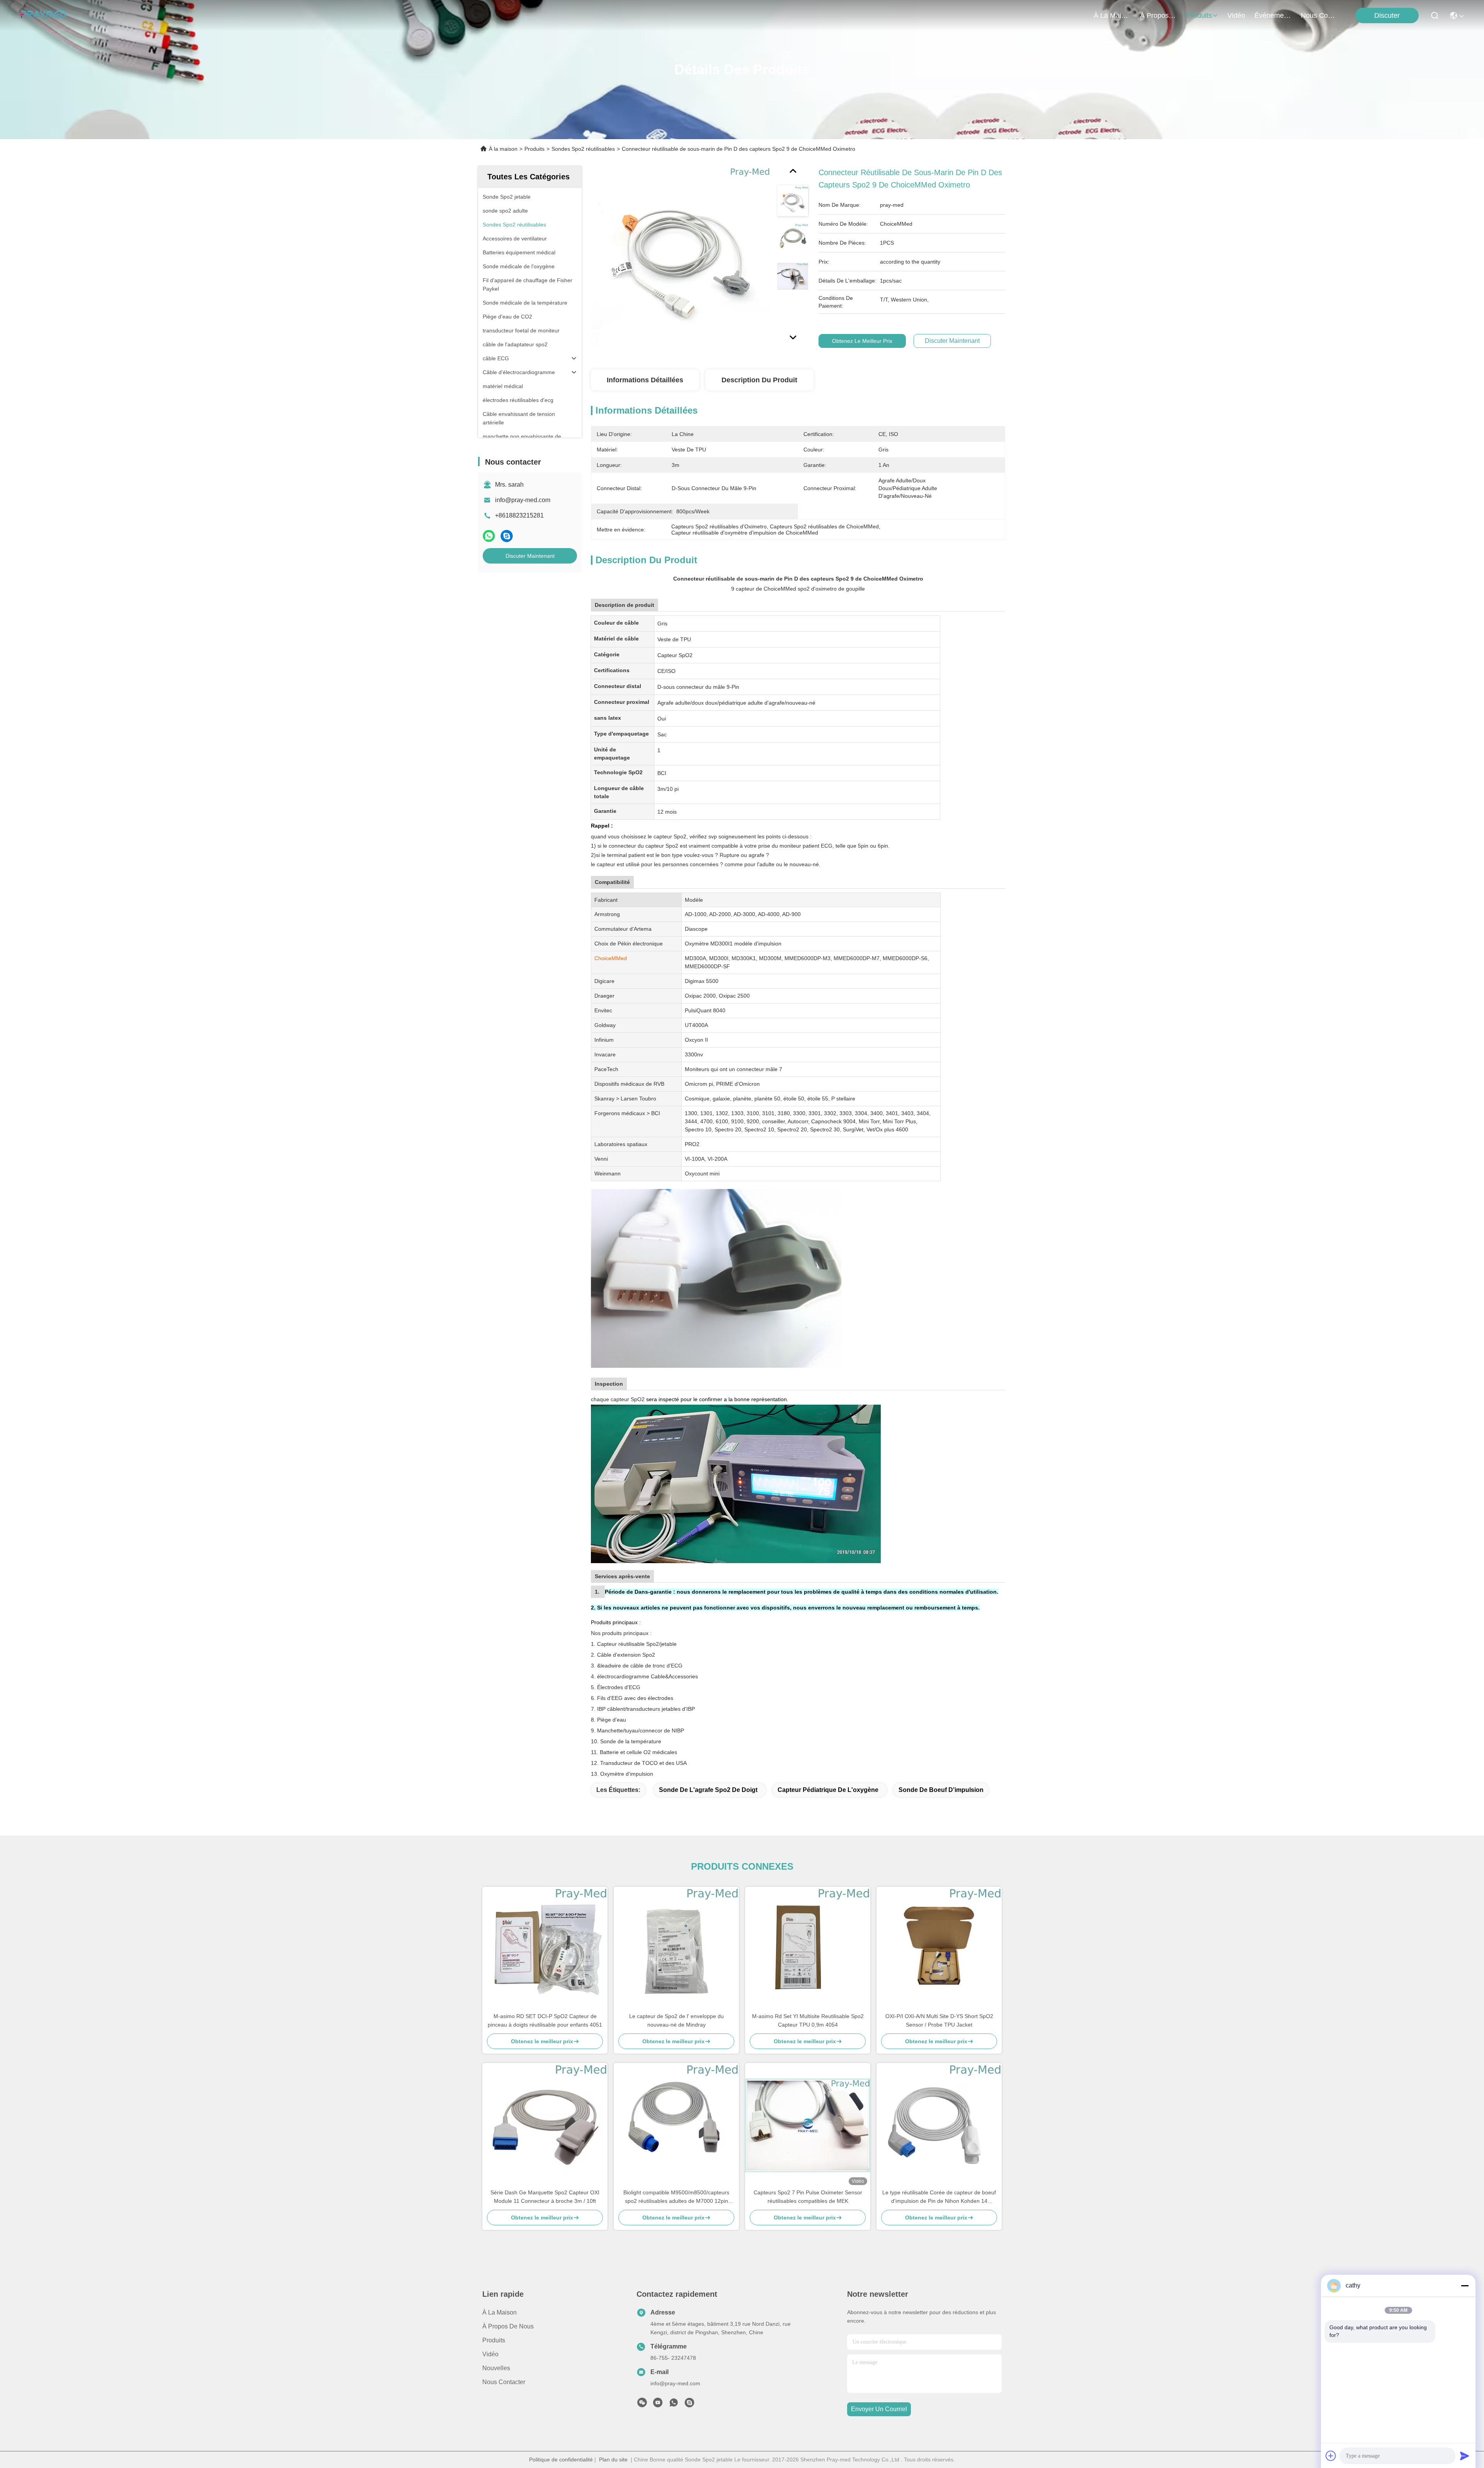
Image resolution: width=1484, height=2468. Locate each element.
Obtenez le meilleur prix (862, 341)
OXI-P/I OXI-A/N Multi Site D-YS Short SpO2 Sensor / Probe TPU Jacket (939, 2020)
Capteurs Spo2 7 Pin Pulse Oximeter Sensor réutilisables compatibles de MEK (808, 2197)
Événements (1273, 15)
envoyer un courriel (879, 2409)
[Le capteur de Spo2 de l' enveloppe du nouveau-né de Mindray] (676, 1949)
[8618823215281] (674, 2405)
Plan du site (613, 2459)
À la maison (1112, 15)
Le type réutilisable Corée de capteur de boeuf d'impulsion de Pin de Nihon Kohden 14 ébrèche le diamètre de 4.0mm (939, 2197)
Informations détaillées (645, 380)
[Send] (1465, 2456)
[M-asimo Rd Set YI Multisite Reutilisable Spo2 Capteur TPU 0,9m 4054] (808, 1949)
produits (1199, 15)
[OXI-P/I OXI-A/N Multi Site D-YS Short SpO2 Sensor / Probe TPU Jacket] (939, 1949)
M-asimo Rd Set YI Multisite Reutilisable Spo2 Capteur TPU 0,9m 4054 (808, 2020)
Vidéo (490, 2354)
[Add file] (1331, 2456)
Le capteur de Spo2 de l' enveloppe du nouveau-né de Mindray (676, 2020)
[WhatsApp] (489, 536)
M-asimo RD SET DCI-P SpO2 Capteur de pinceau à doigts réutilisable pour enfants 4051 (545, 2020)
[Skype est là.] (507, 536)
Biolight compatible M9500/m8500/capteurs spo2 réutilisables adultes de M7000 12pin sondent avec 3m (676, 2197)
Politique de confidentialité (561, 2459)
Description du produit (759, 380)
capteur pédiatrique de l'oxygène (828, 1790)
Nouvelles (496, 2368)
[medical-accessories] (689, 2405)
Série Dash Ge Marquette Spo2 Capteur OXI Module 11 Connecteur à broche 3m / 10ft (545, 2197)
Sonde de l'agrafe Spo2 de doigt (708, 1790)
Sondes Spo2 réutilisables (583, 149)
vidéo (1236, 15)
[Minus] (1465, 2286)
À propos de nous (1159, 15)
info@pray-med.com (523, 500)
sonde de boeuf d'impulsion (941, 1790)
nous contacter (1319, 15)
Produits (534, 149)
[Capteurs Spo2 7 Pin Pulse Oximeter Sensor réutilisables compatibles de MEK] (808, 2125)
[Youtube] (658, 2405)
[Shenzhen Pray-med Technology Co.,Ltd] (43, 15)
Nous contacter (504, 2382)
